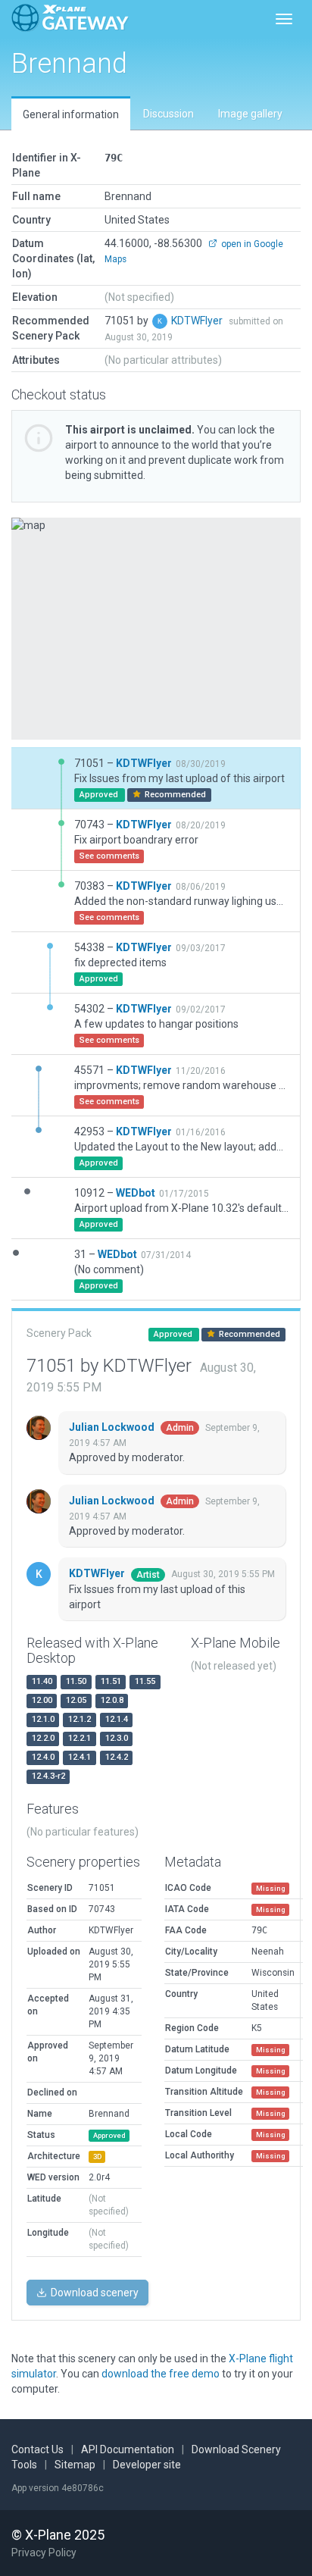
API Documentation (128, 2449)
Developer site (147, 2465)
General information (71, 114)
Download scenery (94, 2293)
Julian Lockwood (113, 1427)
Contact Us (37, 2449)
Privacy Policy (44, 2553)
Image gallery (250, 114)
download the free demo (161, 2374)
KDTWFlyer (198, 321)
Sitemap (75, 2465)
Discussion (168, 114)
